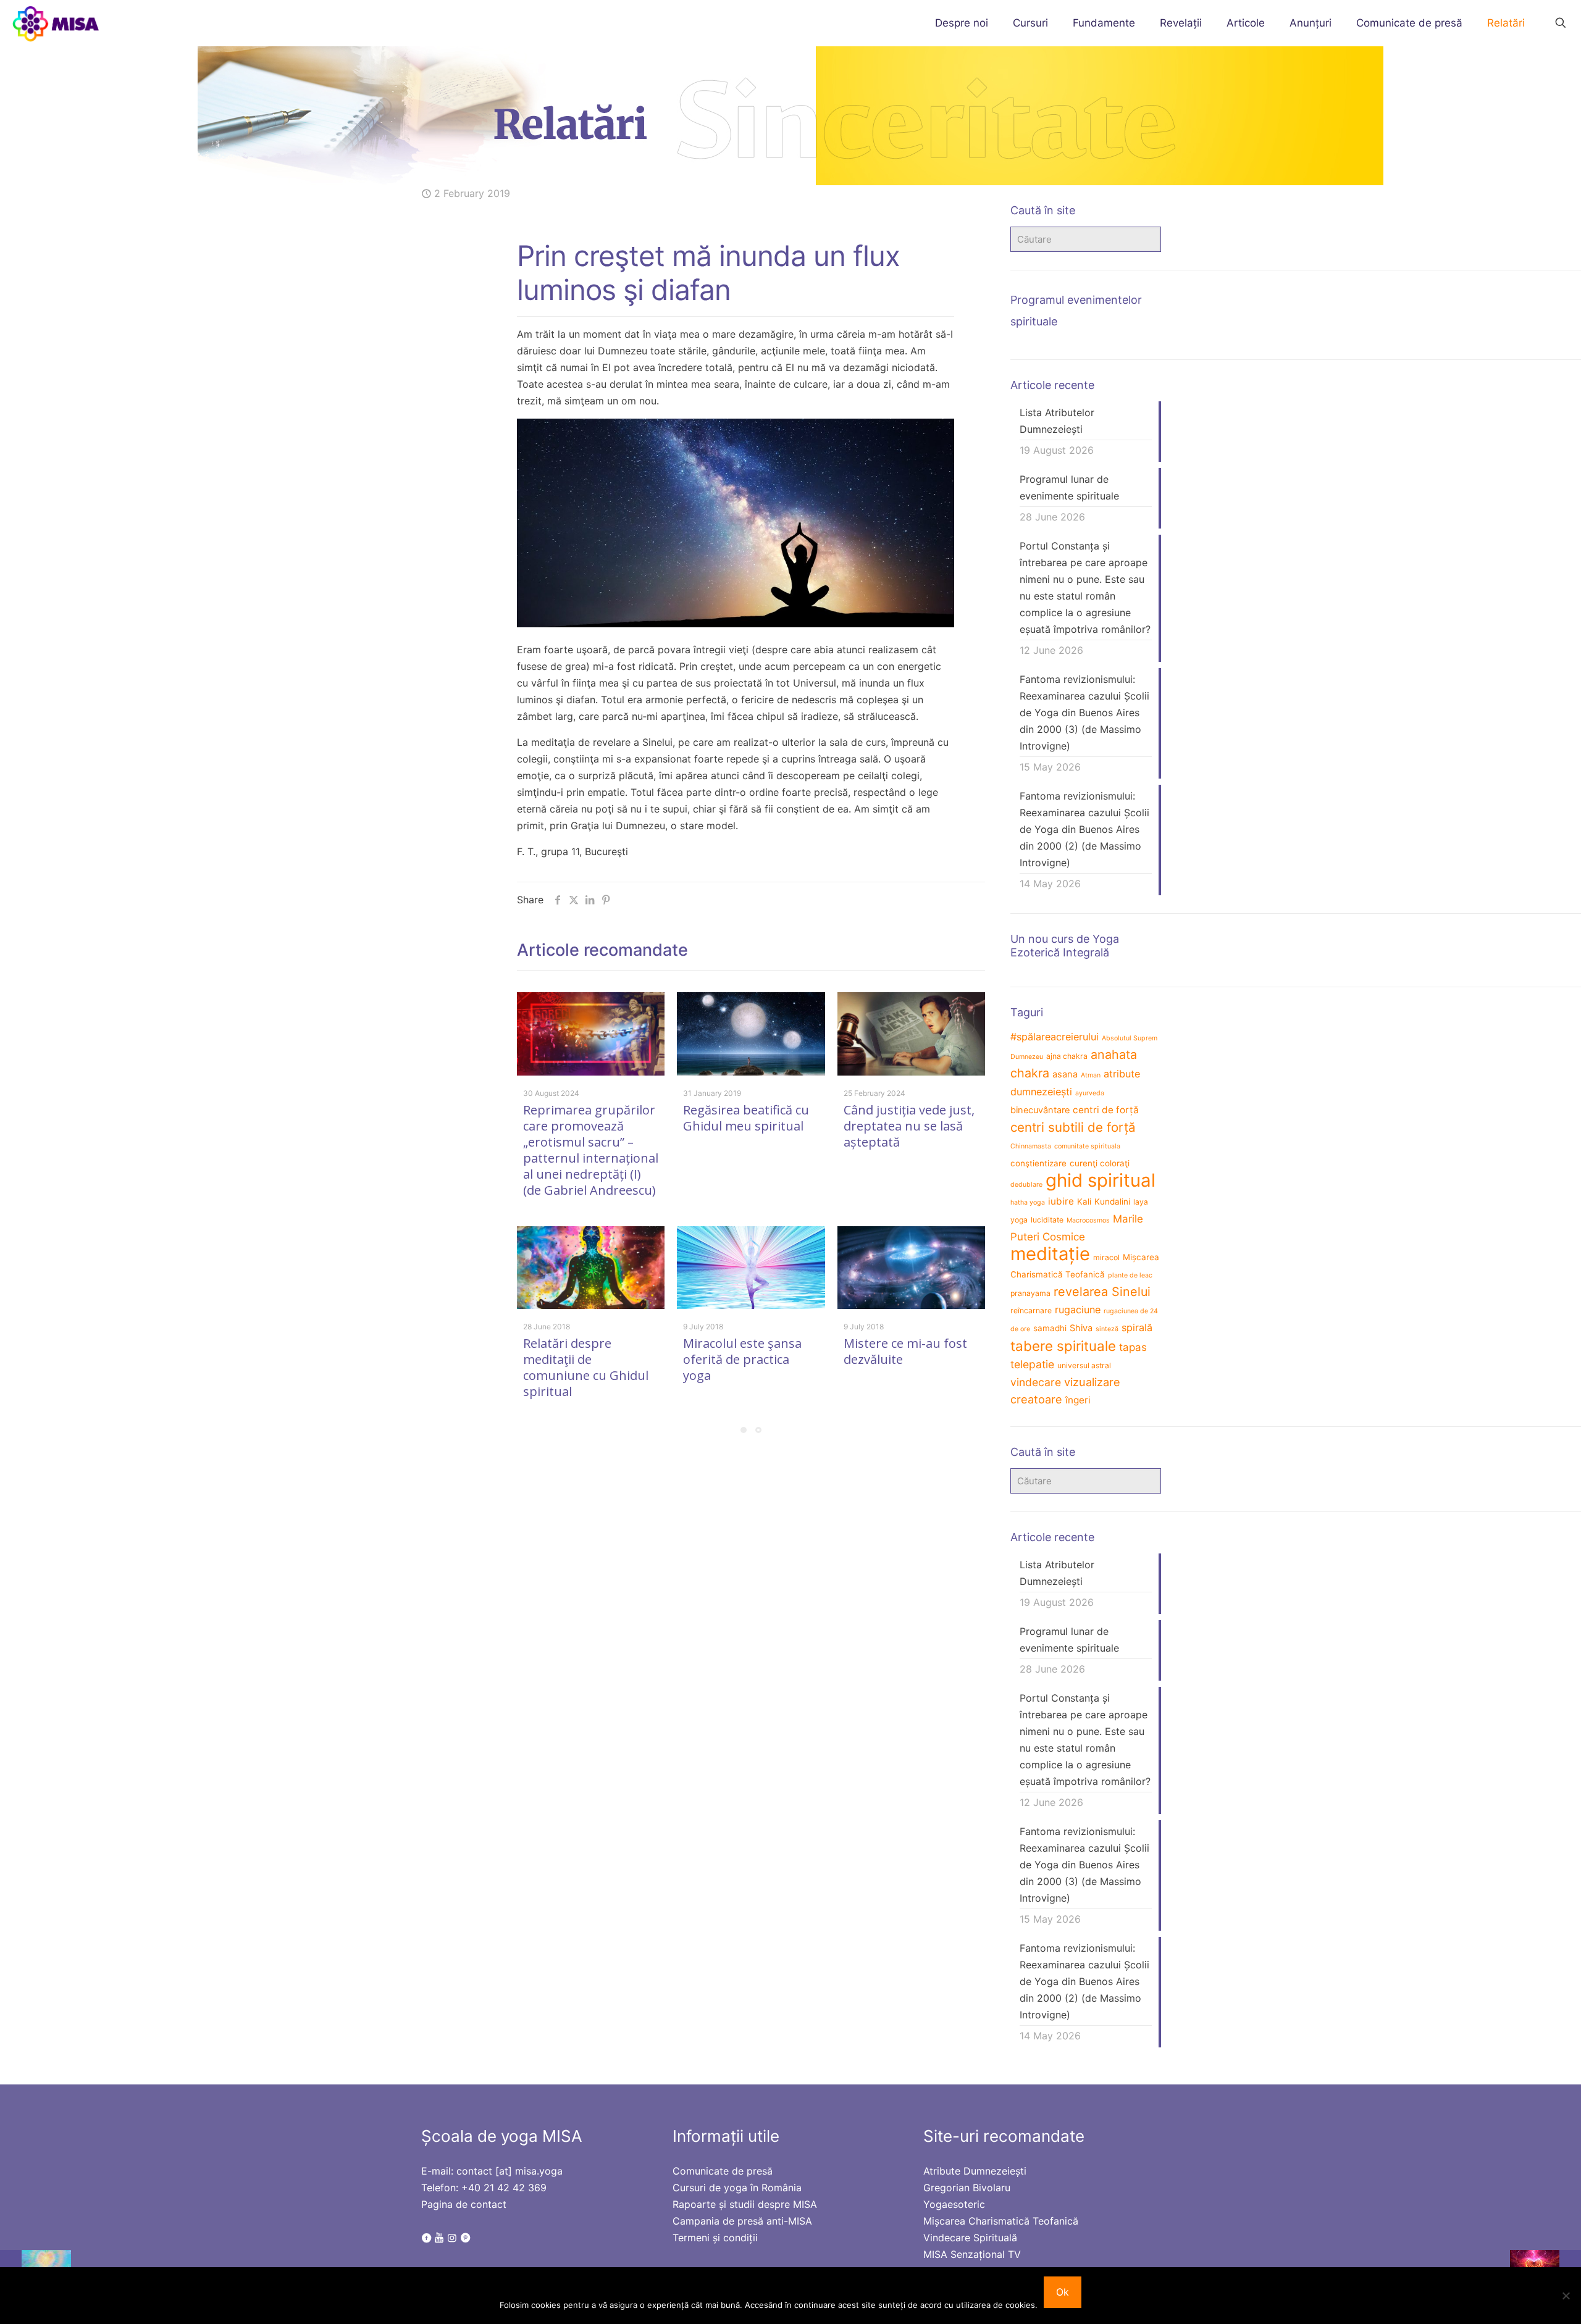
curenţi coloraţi (1100, 1163)
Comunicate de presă (723, 2171)
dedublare (1026, 1185)
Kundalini (1112, 1202)
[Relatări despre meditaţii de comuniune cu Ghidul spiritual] (591, 1268)
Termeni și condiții (715, 2238)
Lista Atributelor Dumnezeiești (1057, 421)
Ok (1063, 2292)
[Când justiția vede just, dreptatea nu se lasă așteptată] (911, 1034)
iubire (1061, 1201)
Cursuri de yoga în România (737, 2188)
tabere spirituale (1063, 1346)
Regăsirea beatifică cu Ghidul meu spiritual (746, 1118)
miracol (1106, 1257)
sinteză (1107, 1329)
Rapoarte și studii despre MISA (745, 2204)
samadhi (1050, 1328)
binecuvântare (1040, 1110)
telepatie (1032, 1364)
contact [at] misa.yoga (510, 2171)
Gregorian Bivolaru (967, 2188)
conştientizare (1038, 1163)
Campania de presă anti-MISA (742, 2221)
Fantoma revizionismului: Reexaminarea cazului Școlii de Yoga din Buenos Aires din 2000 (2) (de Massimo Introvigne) (1084, 829)
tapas (1133, 1347)
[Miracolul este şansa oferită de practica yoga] (751, 1268)
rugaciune (1078, 1310)
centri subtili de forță (1073, 1127)
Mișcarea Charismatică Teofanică (1001, 2221)
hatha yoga (1028, 1202)
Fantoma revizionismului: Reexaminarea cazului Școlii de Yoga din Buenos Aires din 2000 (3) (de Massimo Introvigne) (1084, 713)
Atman (1091, 1075)
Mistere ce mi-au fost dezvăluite (905, 1351)
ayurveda (1090, 1093)
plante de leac (1130, 1275)
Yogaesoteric (954, 2204)
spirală (1137, 1327)
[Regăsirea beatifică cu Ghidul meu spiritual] (751, 1034)
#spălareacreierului (1055, 1037)
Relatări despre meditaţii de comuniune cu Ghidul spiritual (586, 1367)
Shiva (1081, 1328)
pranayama (1030, 1293)
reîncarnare (1031, 1310)
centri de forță (1106, 1110)
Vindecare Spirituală (970, 2238)
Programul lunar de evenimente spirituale (1069, 487)
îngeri (1078, 1400)
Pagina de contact (464, 2204)
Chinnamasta (1031, 1146)
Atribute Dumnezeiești (975, 2171)
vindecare (1036, 1382)
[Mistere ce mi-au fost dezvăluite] (911, 1268)
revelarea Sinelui (1102, 1292)
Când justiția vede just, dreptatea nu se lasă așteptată (909, 1126)
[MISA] (57, 23)
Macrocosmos (1088, 1220)
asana (1065, 1074)
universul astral (1084, 1365)
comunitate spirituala (1087, 1146)
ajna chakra (1067, 1056)
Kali (1084, 1202)
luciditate (1047, 1220)
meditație (1050, 1254)
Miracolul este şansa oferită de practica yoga (742, 1359)
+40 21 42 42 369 (504, 2188)
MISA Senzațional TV (972, 2254)
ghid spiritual (1101, 1180)
